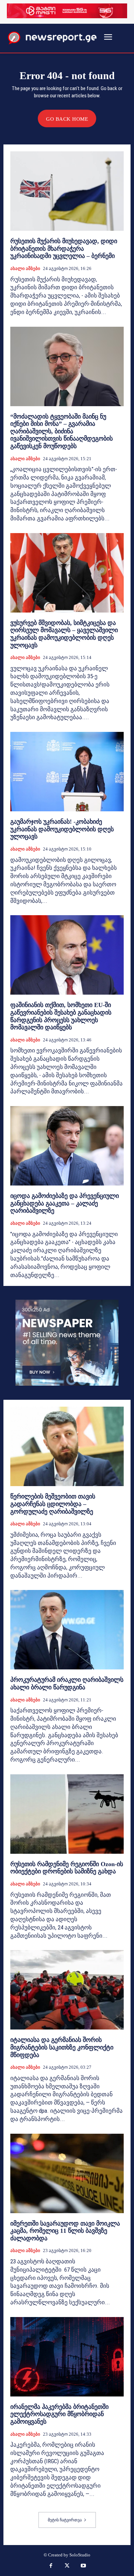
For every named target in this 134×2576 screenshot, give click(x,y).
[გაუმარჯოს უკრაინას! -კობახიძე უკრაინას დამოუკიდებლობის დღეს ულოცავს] (67, 772)
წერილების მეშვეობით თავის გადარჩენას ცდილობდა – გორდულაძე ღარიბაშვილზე (53, 1504)
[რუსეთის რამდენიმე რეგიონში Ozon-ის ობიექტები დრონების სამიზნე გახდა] (67, 1814)
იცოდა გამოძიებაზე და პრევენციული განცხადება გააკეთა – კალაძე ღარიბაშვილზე (65, 1203)
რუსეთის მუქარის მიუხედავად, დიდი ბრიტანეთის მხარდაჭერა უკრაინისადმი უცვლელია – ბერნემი (64, 248)
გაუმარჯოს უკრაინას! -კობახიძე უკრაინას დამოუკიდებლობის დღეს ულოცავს (62, 829)
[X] (67, 2566)
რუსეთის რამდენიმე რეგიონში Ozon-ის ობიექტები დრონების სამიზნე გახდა (67, 1868)
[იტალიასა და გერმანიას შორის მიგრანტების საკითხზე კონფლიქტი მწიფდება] (67, 1990)
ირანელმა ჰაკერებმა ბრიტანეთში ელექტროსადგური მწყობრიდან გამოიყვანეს (59, 2414)
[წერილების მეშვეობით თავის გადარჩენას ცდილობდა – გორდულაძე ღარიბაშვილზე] (67, 1446)
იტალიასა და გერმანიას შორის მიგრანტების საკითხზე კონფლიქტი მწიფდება (62, 2047)
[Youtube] (83, 2566)
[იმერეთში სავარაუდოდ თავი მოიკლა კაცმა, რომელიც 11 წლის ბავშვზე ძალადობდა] (67, 2173)
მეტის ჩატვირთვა (65, 2520)
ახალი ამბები (25, 268)
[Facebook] (51, 2566)
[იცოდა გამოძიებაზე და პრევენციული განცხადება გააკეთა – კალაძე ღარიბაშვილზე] (67, 1146)
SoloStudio (80, 2555)
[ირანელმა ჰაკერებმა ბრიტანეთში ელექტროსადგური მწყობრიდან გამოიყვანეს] (67, 2357)
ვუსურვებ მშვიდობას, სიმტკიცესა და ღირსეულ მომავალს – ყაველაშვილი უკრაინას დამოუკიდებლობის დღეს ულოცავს (64, 634)
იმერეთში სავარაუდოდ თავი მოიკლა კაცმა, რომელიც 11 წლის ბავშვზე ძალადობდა (65, 2231)
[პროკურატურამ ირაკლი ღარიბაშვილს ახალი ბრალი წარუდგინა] (67, 1630)
